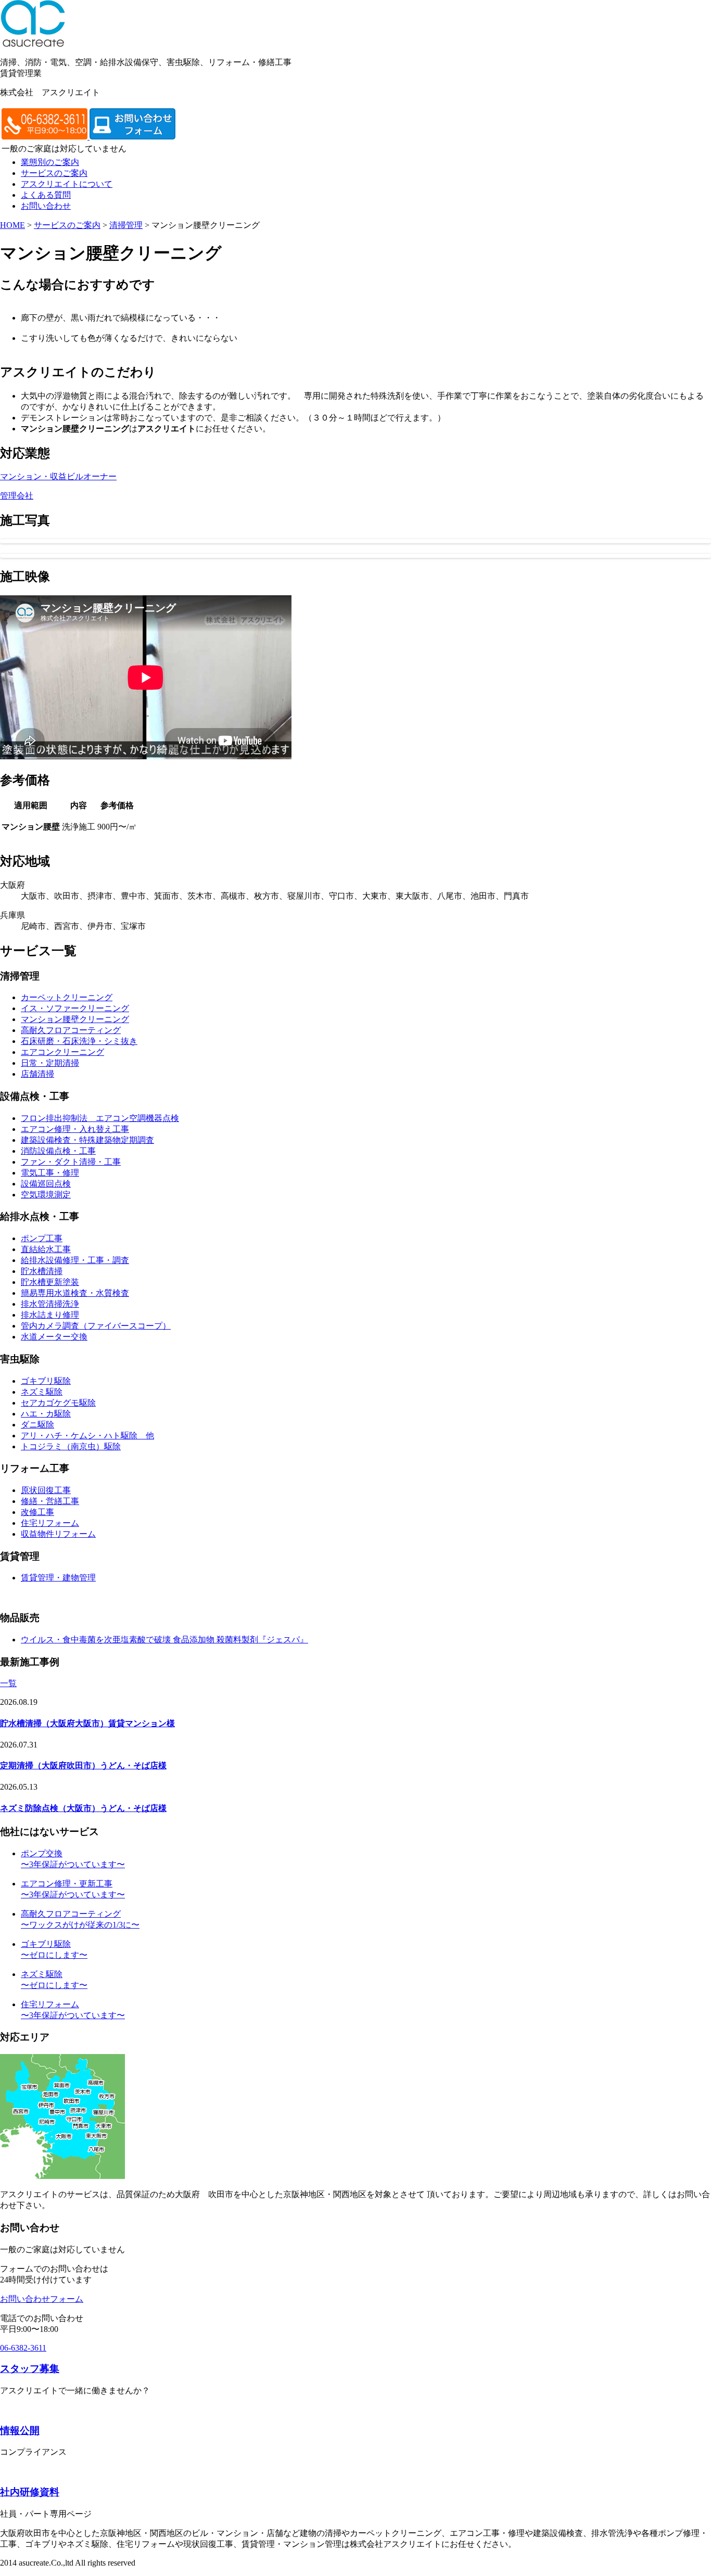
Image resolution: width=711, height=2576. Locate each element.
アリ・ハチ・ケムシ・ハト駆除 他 (87, 1436)
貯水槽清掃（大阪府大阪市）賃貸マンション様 (87, 1723)
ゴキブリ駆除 (46, 1381)
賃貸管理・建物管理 (58, 1578)
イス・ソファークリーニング (75, 1008)
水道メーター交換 (54, 1337)
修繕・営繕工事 (50, 1501)
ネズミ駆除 (42, 1392)
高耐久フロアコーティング (71, 1030)
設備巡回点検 (46, 1184)
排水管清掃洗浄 (50, 1304)
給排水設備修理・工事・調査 (75, 1260)
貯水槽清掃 (42, 1271)
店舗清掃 (37, 1074)
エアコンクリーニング (62, 1052)
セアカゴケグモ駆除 (58, 1403)
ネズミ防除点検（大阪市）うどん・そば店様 (83, 1808)
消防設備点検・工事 (58, 1151)
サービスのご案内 (54, 173)
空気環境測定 (46, 1195)
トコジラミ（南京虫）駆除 (71, 1446)
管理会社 (17, 496)
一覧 (8, 1683)
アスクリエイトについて (67, 184)
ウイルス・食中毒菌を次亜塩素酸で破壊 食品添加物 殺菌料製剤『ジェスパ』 (164, 1640)
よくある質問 (46, 195)
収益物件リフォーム (58, 1534)
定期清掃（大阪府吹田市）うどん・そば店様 (83, 1765)
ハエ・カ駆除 (46, 1414)
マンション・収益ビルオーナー (58, 476)
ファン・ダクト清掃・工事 (71, 1162)
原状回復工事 (46, 1490)
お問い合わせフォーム (42, 2299)
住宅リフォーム (50, 1523)
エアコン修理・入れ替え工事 (75, 1129)
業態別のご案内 (50, 162)
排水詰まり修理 (50, 1315)
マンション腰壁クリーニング (75, 1019)
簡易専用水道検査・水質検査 (75, 1293)
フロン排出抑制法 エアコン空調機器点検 (100, 1118)
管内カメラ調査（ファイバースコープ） (96, 1326)
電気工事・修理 (50, 1173)
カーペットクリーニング (67, 997)
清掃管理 (126, 225)
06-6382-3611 (23, 2348)
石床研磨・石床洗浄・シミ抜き (79, 1041)
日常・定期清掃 (50, 1063)
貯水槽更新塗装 (50, 1282)
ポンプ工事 (42, 1238)
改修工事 (37, 1512)
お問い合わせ (46, 206)
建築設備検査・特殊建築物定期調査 (87, 1140)
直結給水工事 (46, 1249)
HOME (12, 225)
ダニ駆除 (37, 1425)
